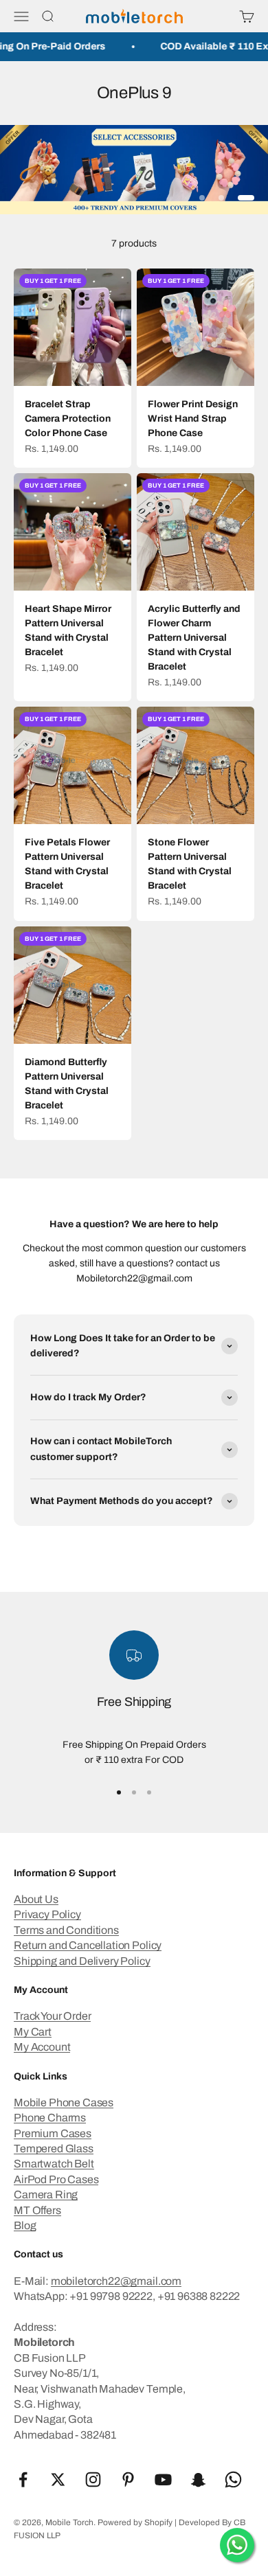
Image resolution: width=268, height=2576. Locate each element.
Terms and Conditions (66, 1930)
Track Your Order (52, 2016)
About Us (36, 1899)
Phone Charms (50, 2118)
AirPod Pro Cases (56, 2179)
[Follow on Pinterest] (128, 2480)
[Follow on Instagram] (93, 2480)
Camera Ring (46, 2195)
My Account (42, 2047)
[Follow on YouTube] (163, 2480)
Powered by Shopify (135, 2522)
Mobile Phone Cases (64, 2102)
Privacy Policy (47, 1914)
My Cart (33, 2032)
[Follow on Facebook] (23, 2480)
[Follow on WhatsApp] (233, 2480)
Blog (25, 2225)
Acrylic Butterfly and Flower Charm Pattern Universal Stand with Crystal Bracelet (194, 638)
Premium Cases (53, 2133)
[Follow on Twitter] (58, 2480)
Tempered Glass (54, 2148)
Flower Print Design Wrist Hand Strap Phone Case (193, 419)
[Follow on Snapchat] (198, 2480)
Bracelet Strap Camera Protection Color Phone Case (68, 419)
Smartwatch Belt (54, 2164)
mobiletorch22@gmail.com (116, 2281)
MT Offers (37, 2210)
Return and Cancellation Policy (88, 1945)
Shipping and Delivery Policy (82, 1961)
